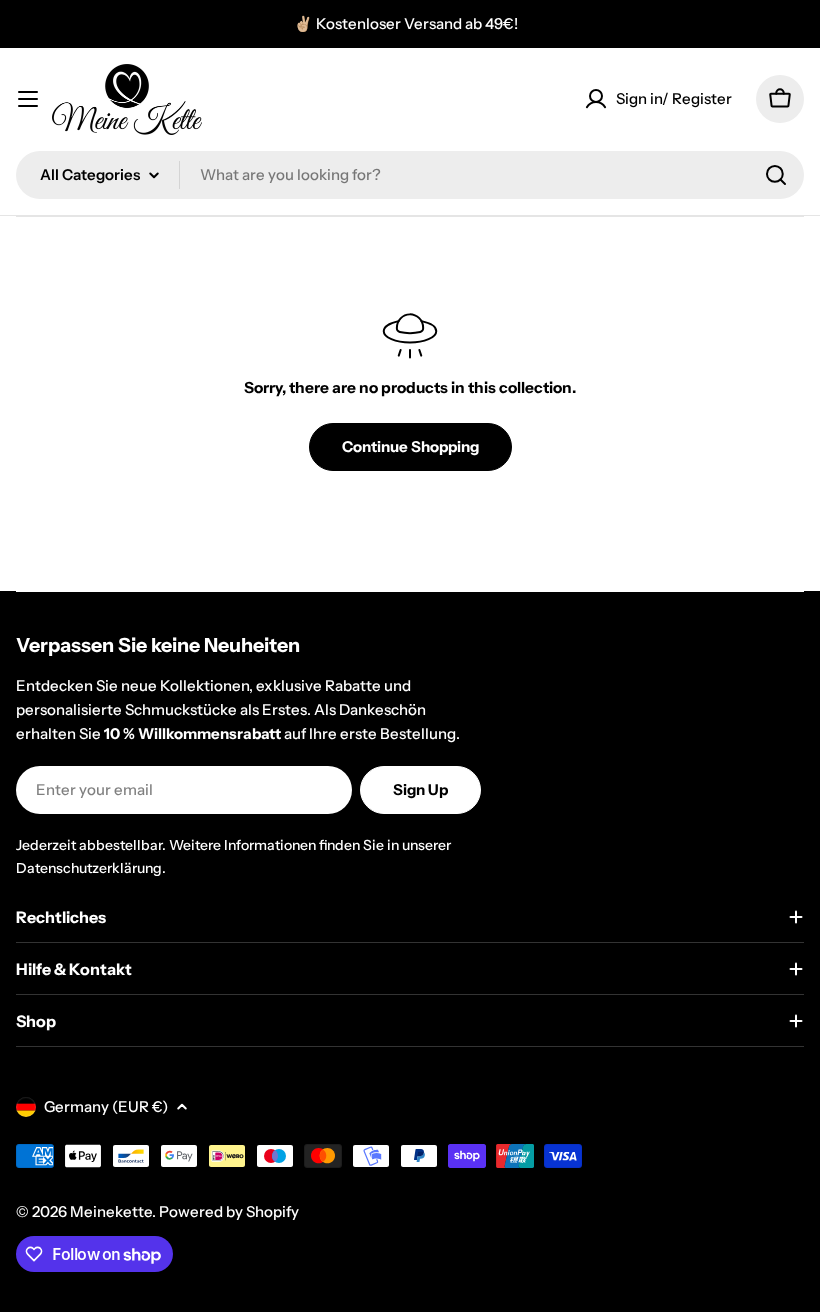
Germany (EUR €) (106, 1106)
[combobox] (410, 175)
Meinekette (111, 1211)
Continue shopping (410, 446)
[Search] (776, 175)
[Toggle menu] (28, 99)
